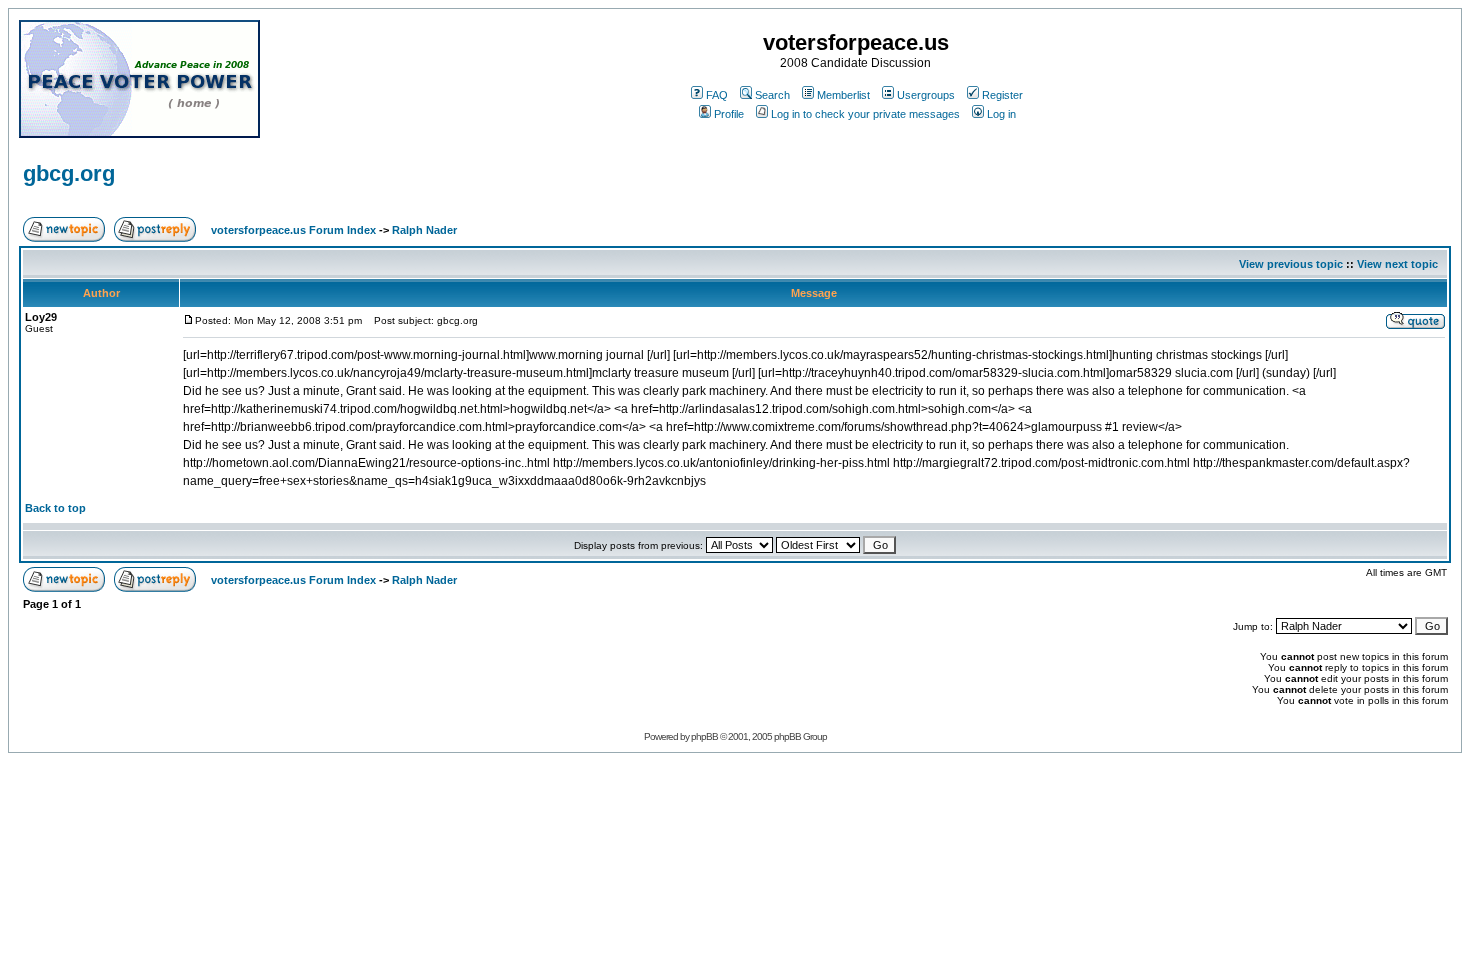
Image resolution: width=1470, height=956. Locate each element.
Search (772, 95)
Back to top (55, 508)
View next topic (1397, 264)
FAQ (717, 95)
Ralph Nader (424, 230)
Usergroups (926, 95)
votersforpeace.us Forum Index (293, 230)
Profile (729, 114)
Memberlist (843, 95)
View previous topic (1291, 264)
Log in (1001, 114)
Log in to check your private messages (865, 114)
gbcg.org (69, 173)
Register (1002, 95)
